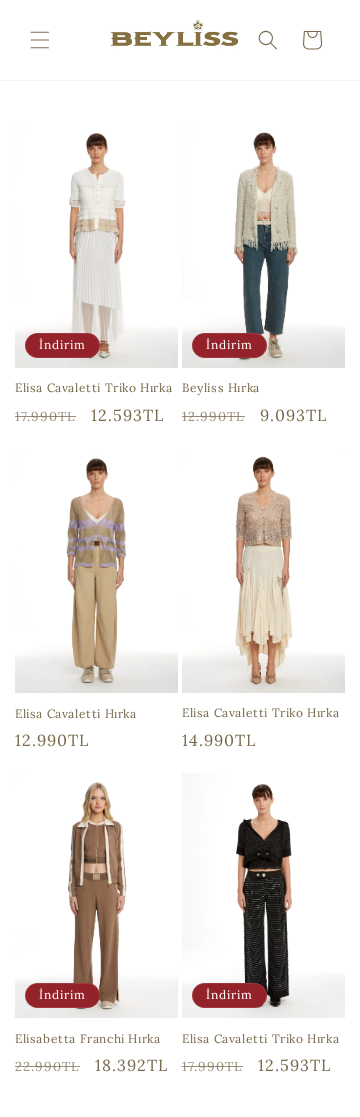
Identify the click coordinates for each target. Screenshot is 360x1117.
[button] (40, 40)
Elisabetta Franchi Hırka (87, 1038)
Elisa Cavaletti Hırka (76, 713)
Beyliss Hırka (221, 387)
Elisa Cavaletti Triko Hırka (93, 387)
